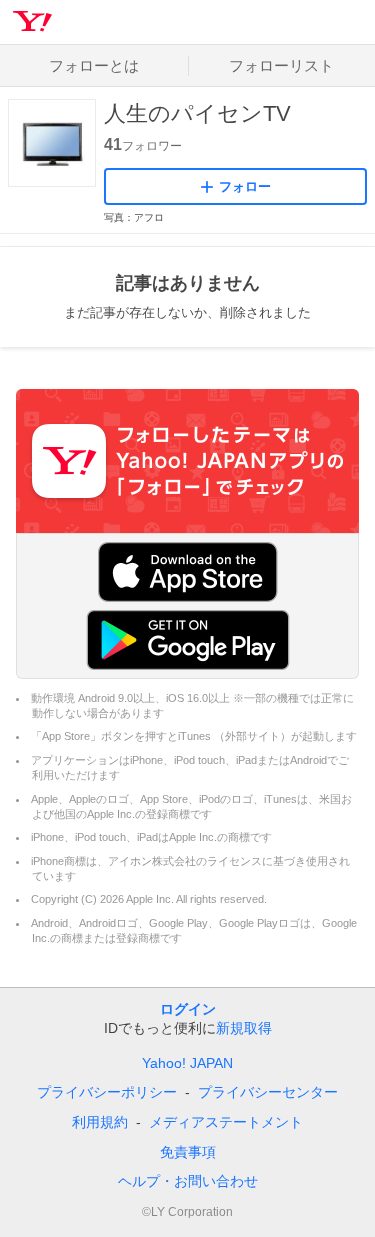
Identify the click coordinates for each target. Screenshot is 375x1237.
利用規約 (100, 1122)
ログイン (188, 1009)
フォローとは (94, 65)
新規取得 (244, 1028)
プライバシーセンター (268, 1092)
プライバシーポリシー (107, 1092)
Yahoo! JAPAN (187, 1063)
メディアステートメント (226, 1122)
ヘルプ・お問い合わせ (188, 1181)
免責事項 (188, 1152)
